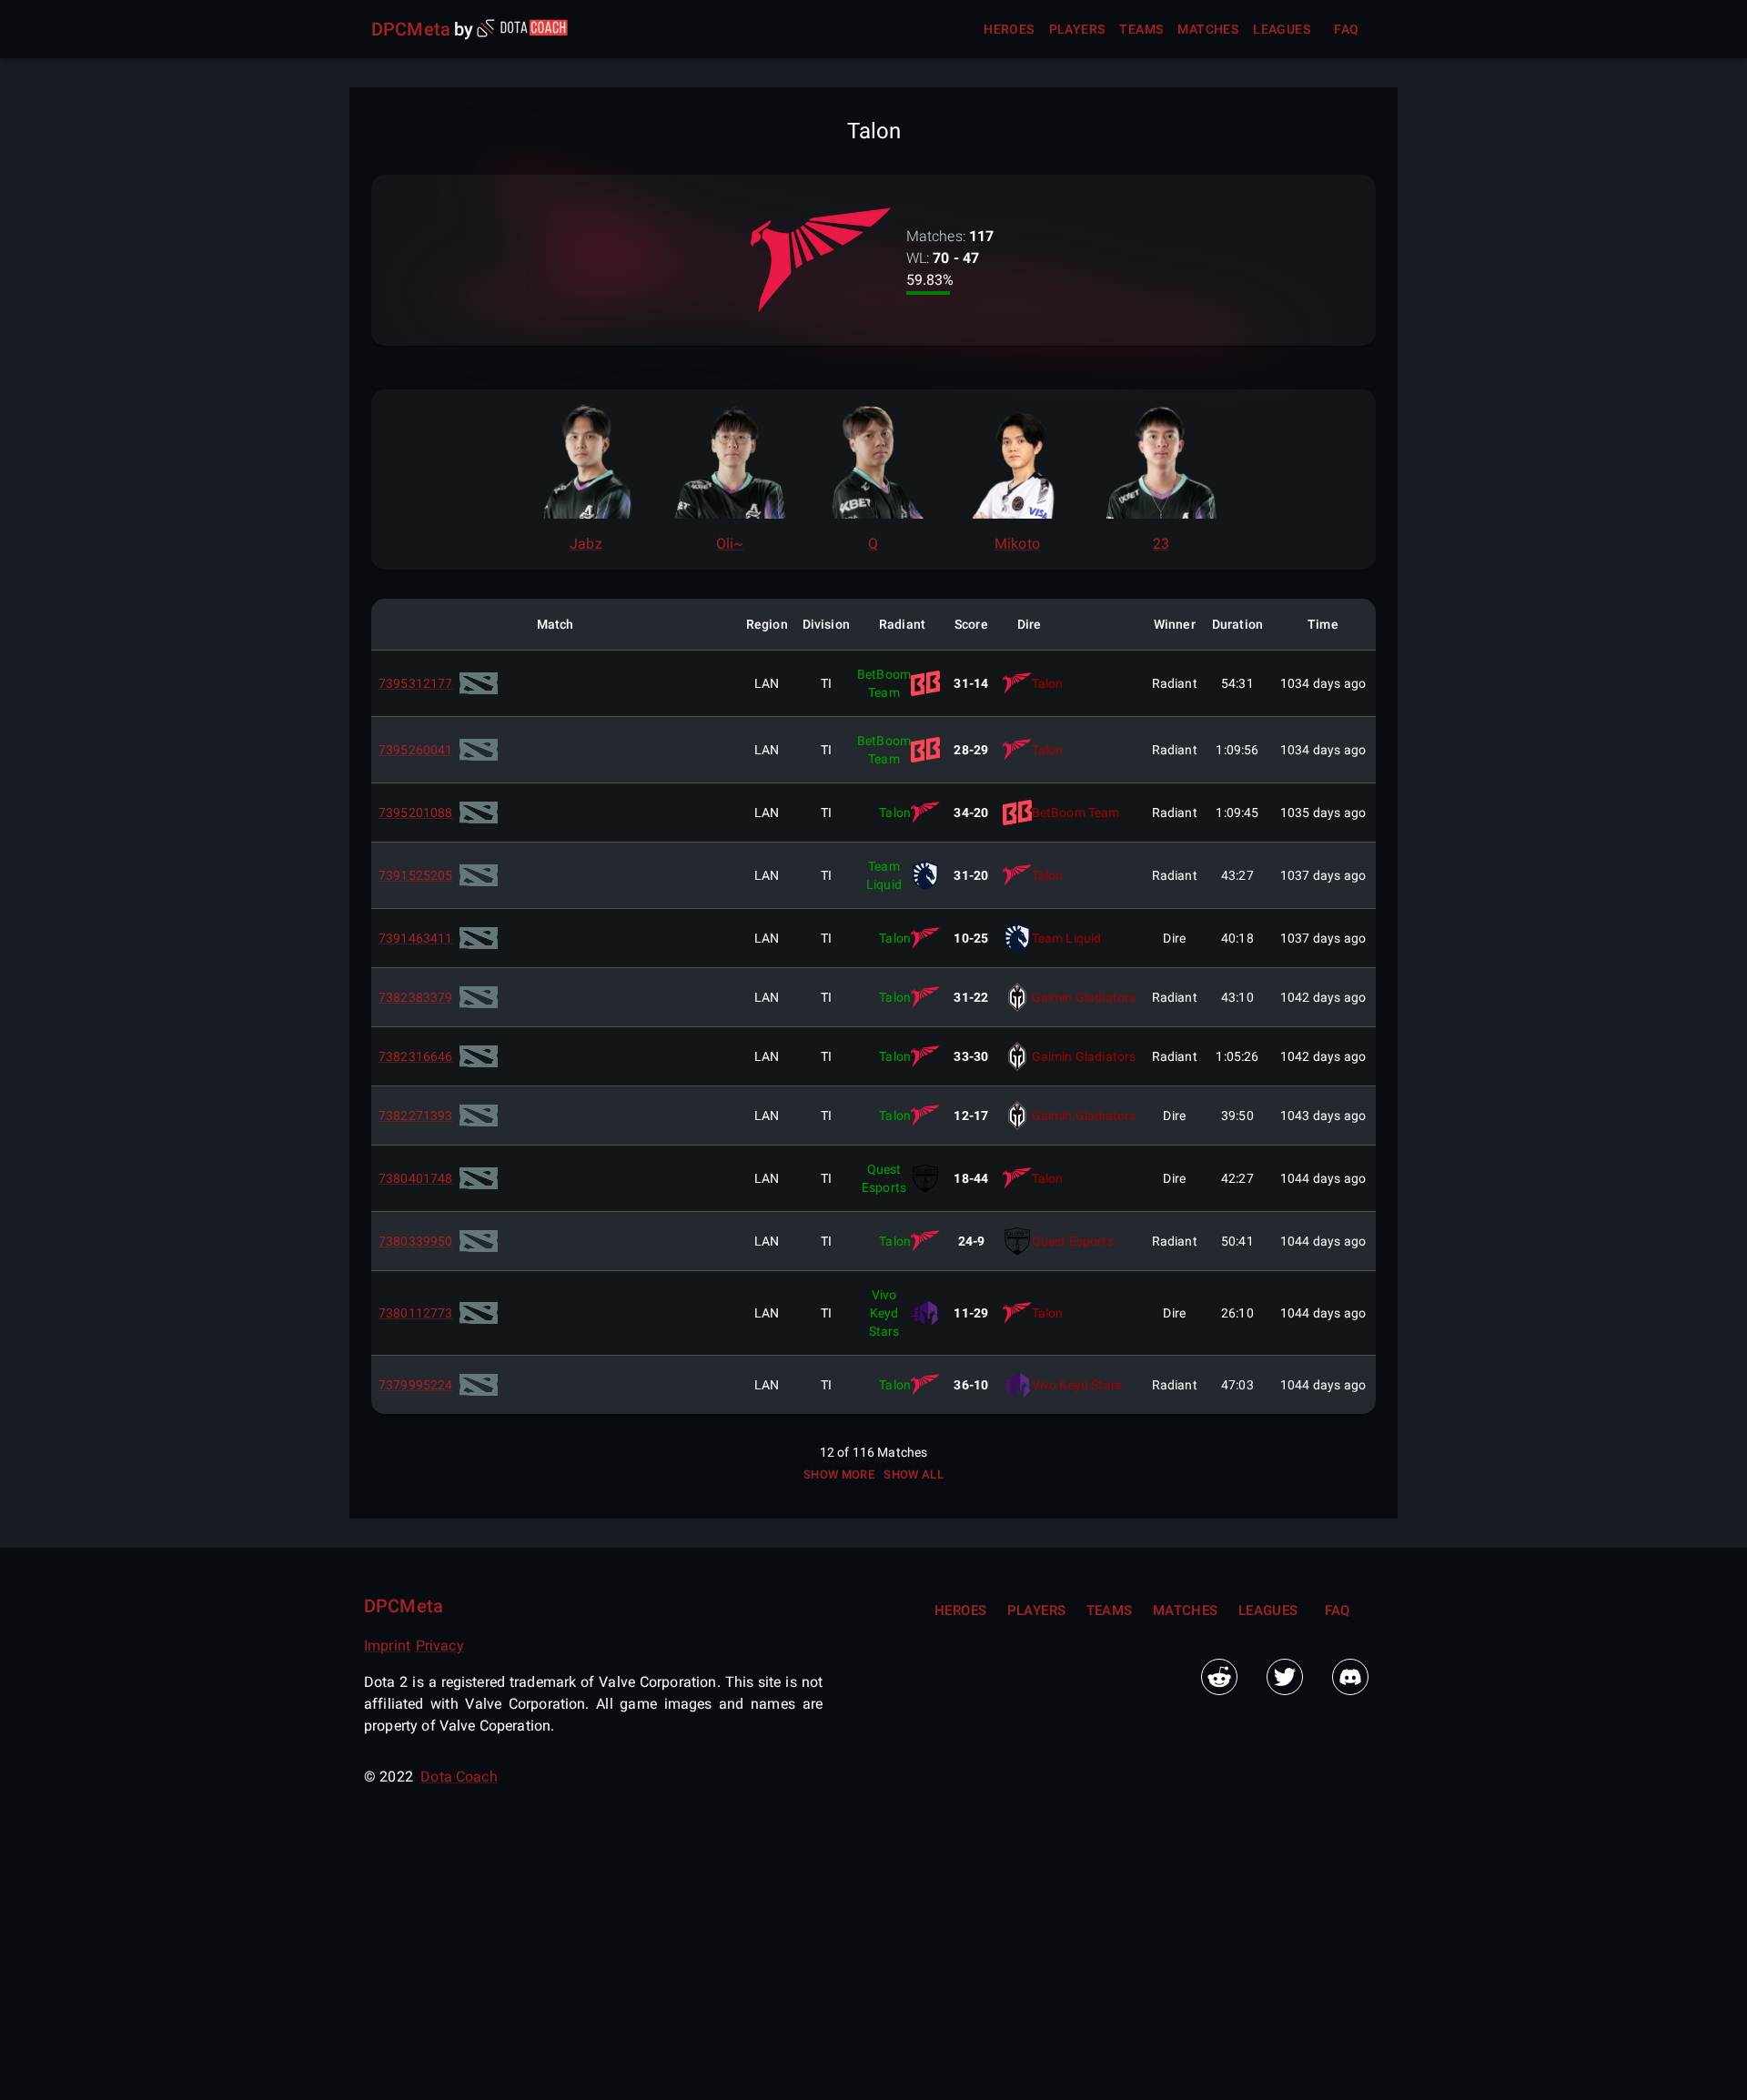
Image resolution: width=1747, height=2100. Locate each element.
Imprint (387, 1646)
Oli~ (730, 544)
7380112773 (416, 1313)
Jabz (586, 544)
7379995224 (416, 1385)
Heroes (1009, 29)
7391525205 (416, 875)
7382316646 (416, 1056)
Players (1077, 29)
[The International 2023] (479, 683)
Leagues (1282, 29)
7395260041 (416, 750)
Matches (1208, 29)
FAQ (1346, 29)
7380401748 (416, 1178)
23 (1161, 544)
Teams (1141, 29)
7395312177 (416, 683)
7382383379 (416, 997)
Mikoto (1017, 544)
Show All (914, 1474)
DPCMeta (411, 29)
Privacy (440, 1646)
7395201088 (416, 813)
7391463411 (416, 938)
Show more (839, 1474)
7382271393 (416, 1116)
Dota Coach (459, 1777)
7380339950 (416, 1241)
